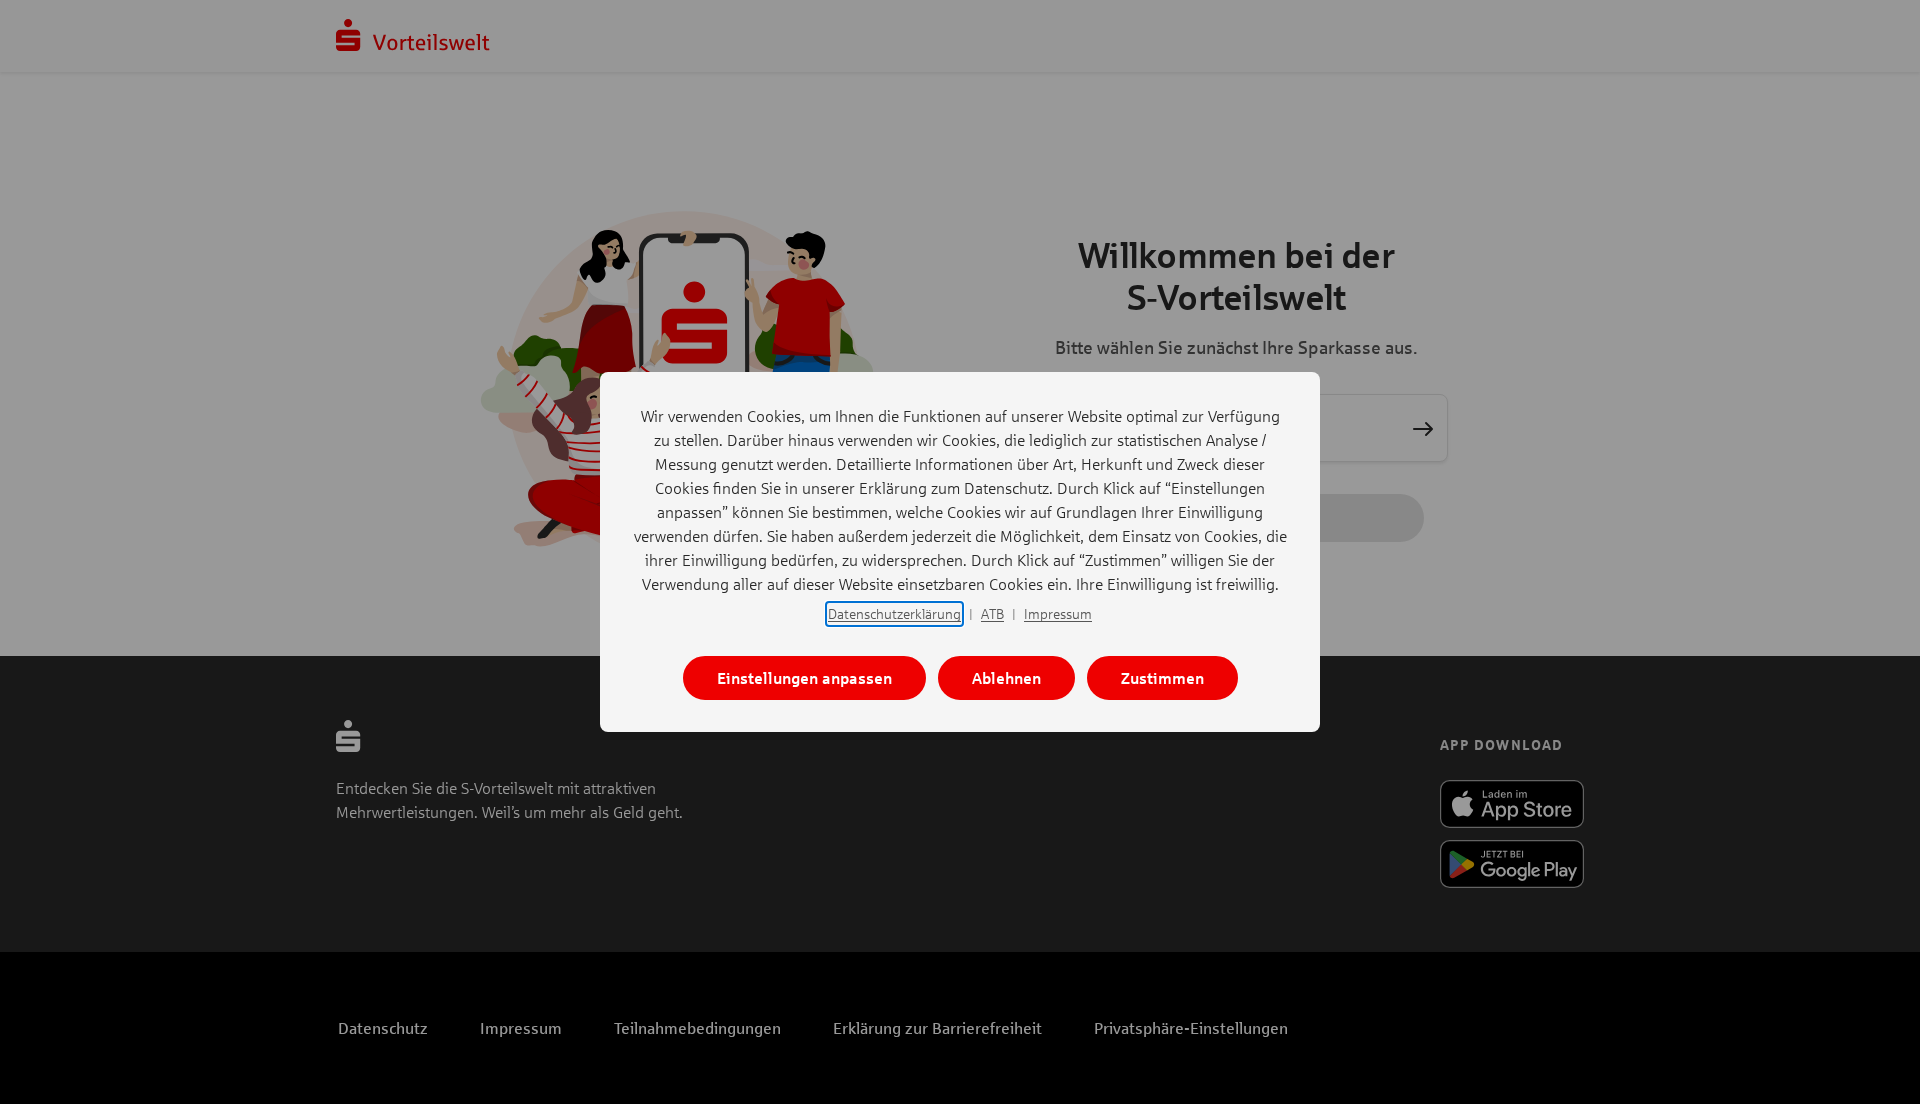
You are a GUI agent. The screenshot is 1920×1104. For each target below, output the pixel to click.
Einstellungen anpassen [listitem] (804, 677)
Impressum (1058, 613)
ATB (992, 613)
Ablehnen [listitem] (1006, 677)
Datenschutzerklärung (894, 613)
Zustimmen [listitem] (1162, 677)
